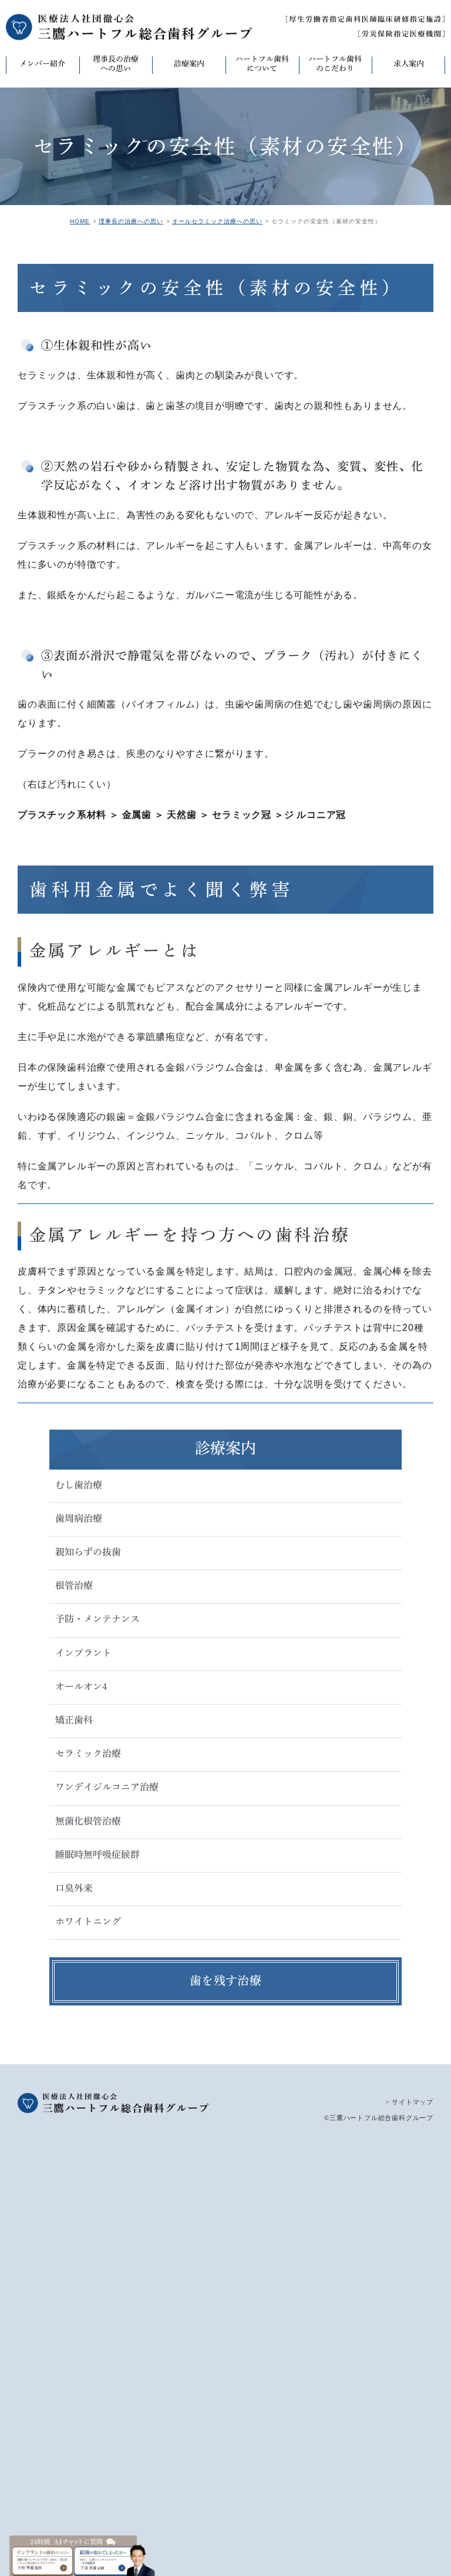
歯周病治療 (79, 1518)
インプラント (83, 1653)
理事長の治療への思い (131, 221)
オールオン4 (81, 1686)
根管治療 (74, 1585)
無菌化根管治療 (88, 1821)
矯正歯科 (74, 1720)
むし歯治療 (79, 1485)
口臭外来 (74, 1888)
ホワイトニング (88, 1921)
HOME (80, 221)
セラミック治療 (88, 1753)
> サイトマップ (410, 2102)
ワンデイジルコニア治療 (107, 1787)
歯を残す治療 (225, 1980)
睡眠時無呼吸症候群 (97, 1854)
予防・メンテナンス (97, 1619)
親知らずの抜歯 (88, 1552)
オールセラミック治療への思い (217, 221)
